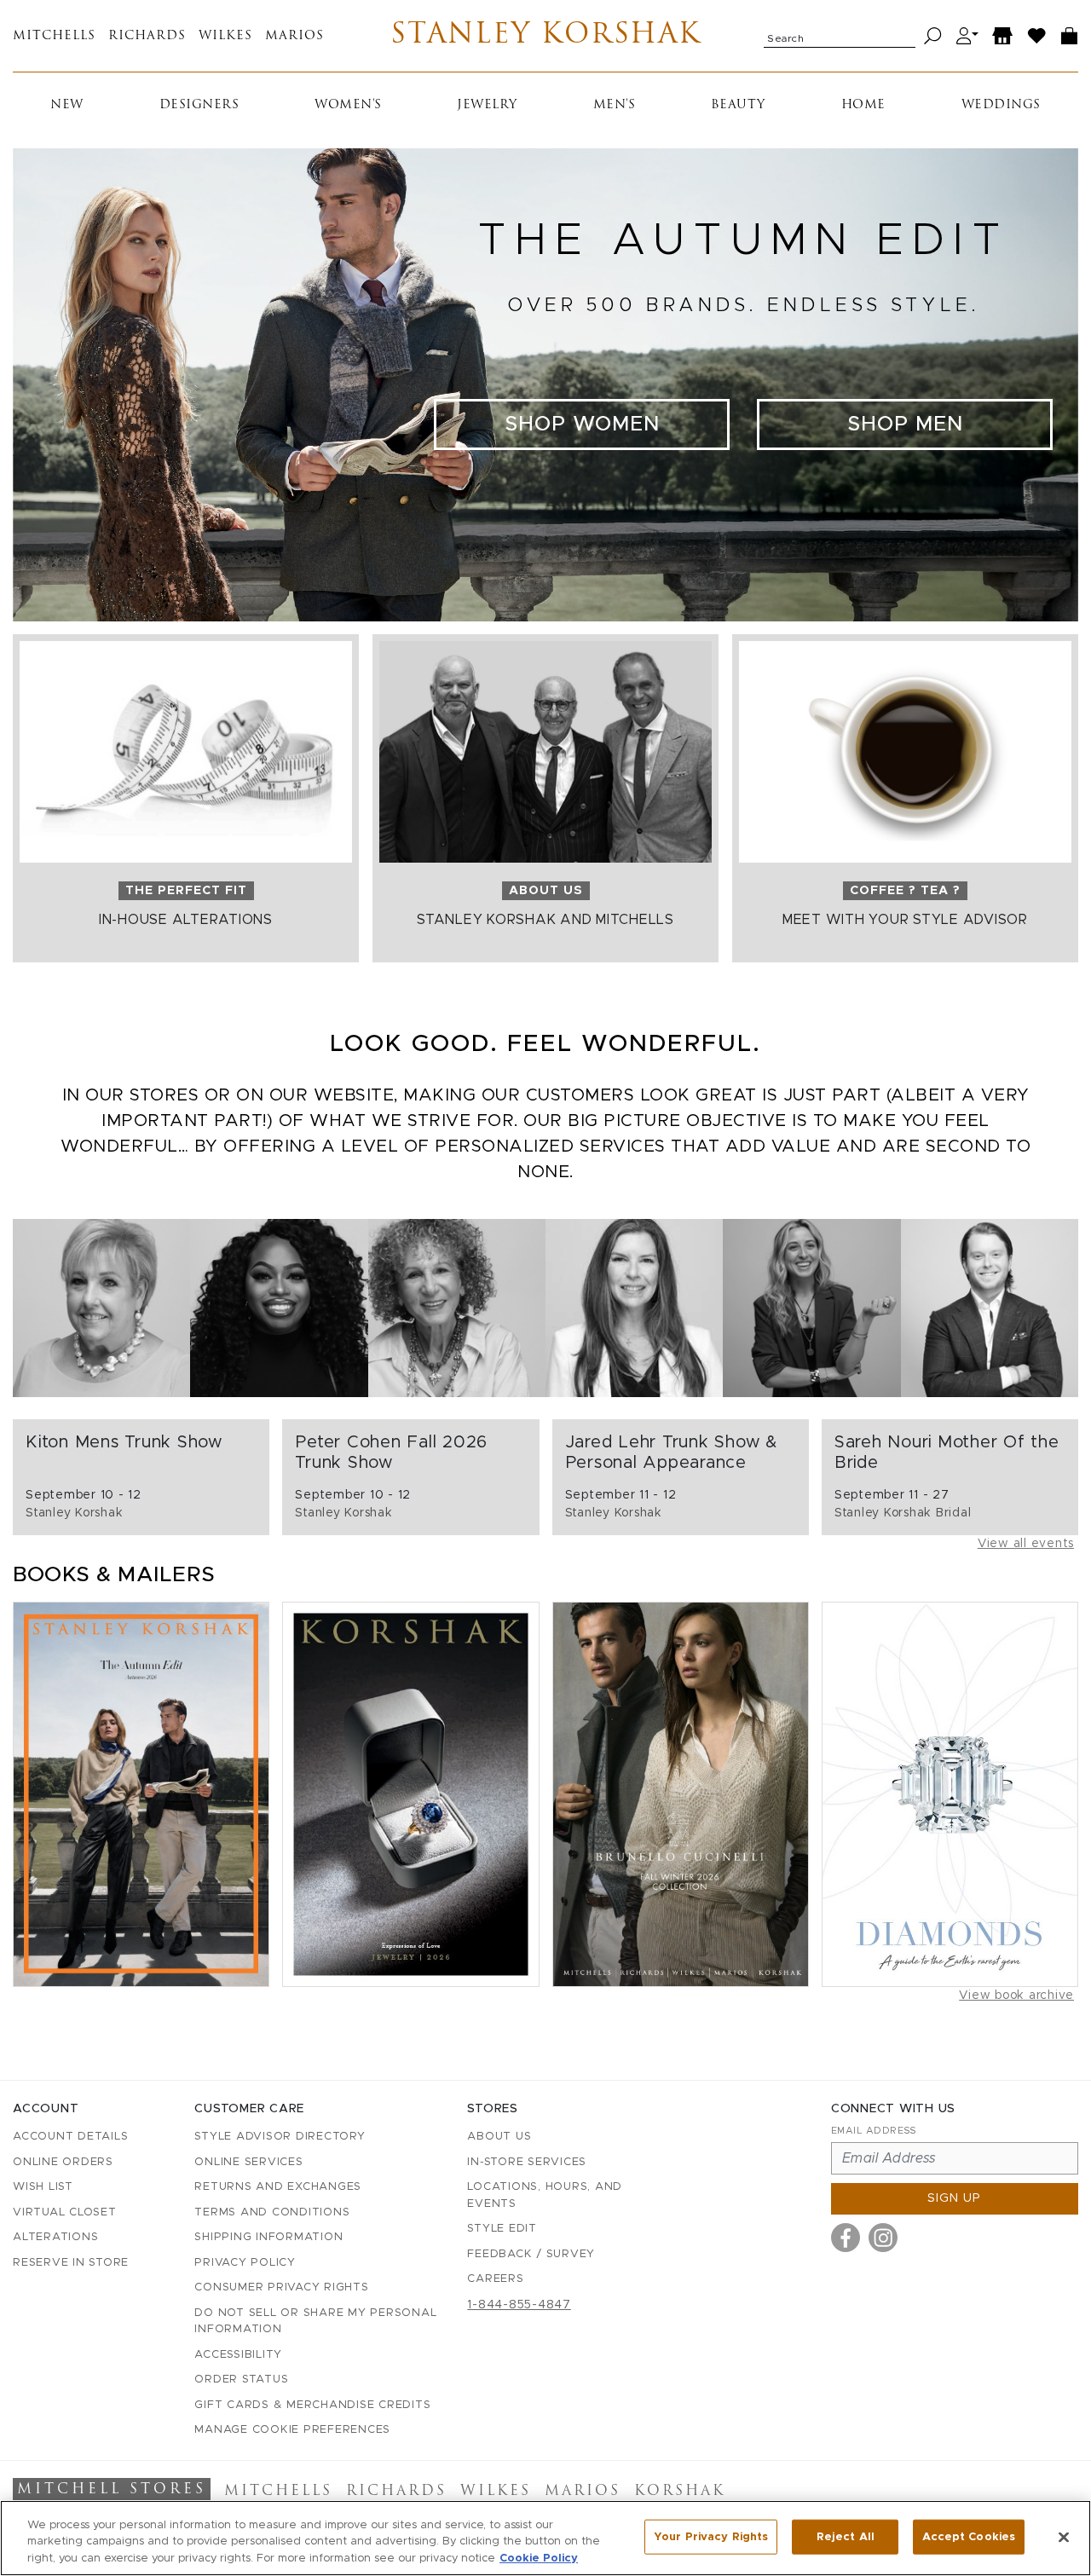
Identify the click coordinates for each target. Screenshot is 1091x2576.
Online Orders (63, 2162)
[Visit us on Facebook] (846, 2238)
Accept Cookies (969, 2536)
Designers (199, 105)
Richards (147, 36)
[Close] (1064, 2537)
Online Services (248, 2162)
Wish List (43, 2187)
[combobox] (840, 36)
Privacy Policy (245, 2263)
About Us (499, 2137)
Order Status (241, 2380)
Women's (348, 105)
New (67, 105)
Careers (495, 2279)
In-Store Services (527, 2162)
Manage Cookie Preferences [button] (292, 2430)
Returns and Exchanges (278, 2187)
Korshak (680, 2492)
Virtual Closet (65, 2212)
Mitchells (54, 36)
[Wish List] (1037, 36)
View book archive (1016, 1996)
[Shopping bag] (1070, 36)
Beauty (738, 105)
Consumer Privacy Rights (281, 2287)
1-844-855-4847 (519, 2305)
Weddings (1001, 105)
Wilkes (225, 36)
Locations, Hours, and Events (545, 2195)
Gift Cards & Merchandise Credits (312, 2405)
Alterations (55, 2237)
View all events (1026, 1544)
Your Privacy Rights (711, 2536)
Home (863, 105)
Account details (70, 2137)
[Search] (933, 36)
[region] (545, 2538)
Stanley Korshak (546, 36)
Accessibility (238, 2355)
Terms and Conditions (272, 2212)
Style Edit (502, 2229)
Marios (294, 36)
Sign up (954, 2198)
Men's (615, 105)
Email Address (874, 2131)
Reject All (846, 2536)
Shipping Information (268, 2237)
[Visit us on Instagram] (883, 2238)
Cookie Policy (539, 2559)
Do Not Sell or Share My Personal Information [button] (315, 2322)
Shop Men (905, 425)
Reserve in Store (71, 2263)
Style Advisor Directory (280, 2137)
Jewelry (487, 105)
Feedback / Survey (531, 2254)
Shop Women (582, 425)
